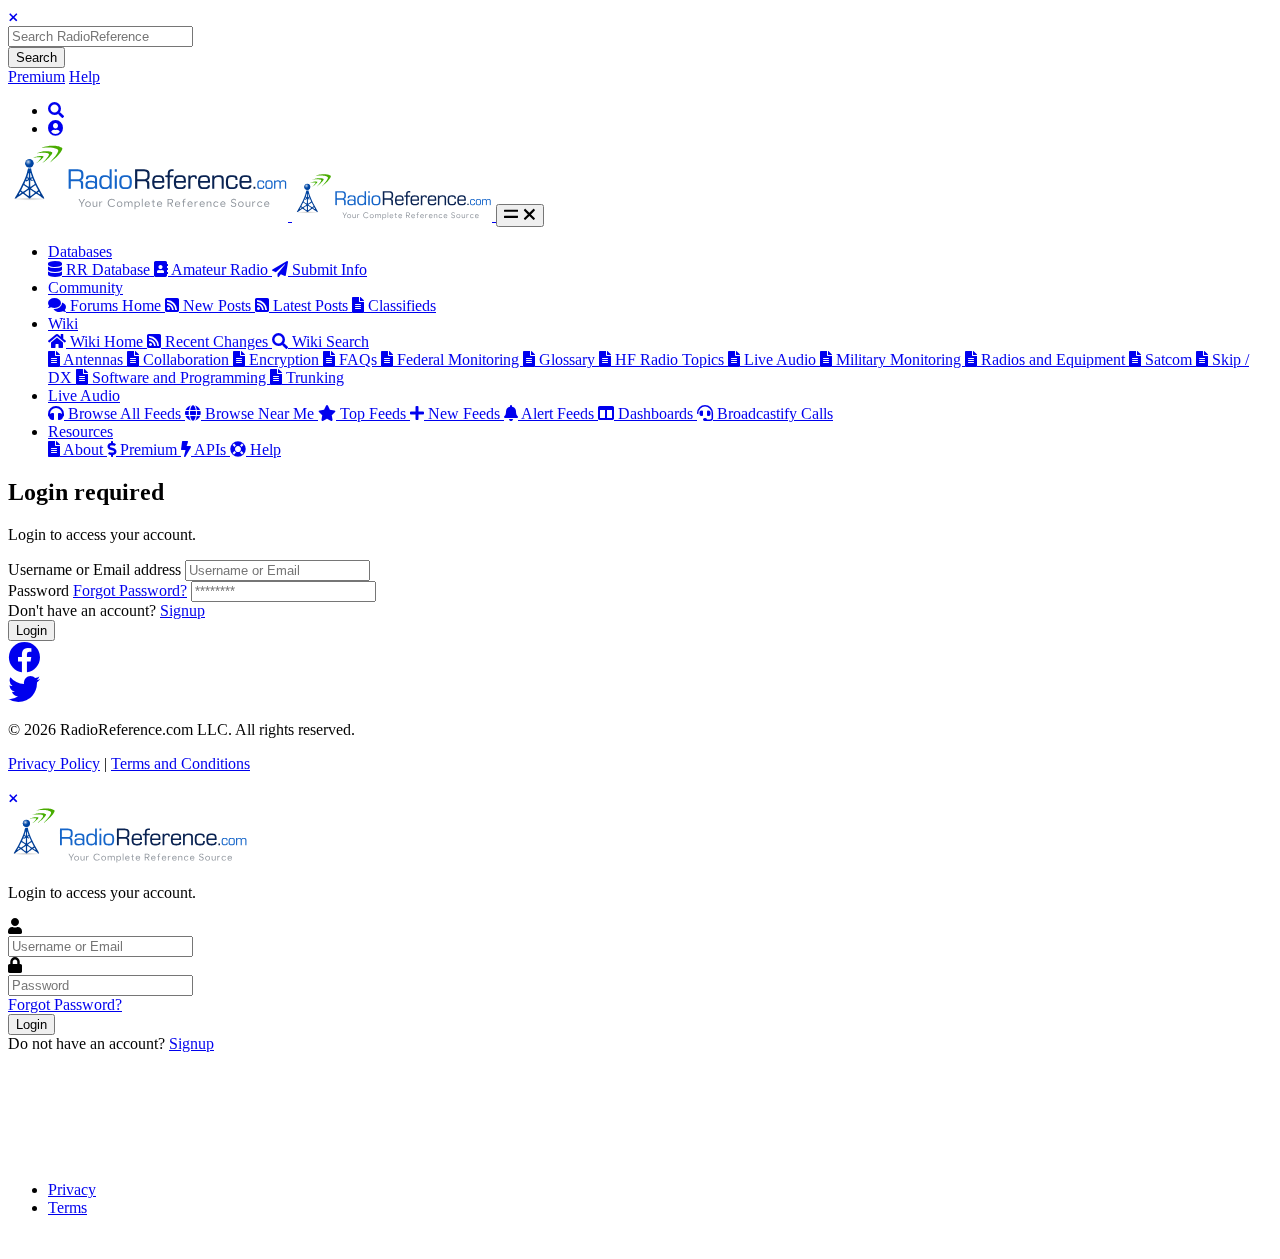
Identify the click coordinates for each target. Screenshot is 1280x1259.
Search (36, 57)
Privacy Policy (54, 763)
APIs (212, 449)
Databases (80, 251)
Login (31, 630)
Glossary (569, 359)
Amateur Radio (221, 269)
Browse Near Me (261, 413)
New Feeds (466, 413)
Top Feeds (375, 413)
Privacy (72, 1189)
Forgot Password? (130, 590)
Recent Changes (218, 341)
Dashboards (657, 413)
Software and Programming (181, 377)
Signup (182, 610)
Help (84, 76)
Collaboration (188, 359)
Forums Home (117, 305)
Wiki (63, 323)
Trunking (315, 377)
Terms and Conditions (180, 763)
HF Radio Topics (671, 359)
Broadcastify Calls (775, 413)
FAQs (360, 359)
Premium (36, 76)
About (85, 449)
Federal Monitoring (460, 359)
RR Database (110, 269)
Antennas (95, 359)
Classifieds (402, 305)
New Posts (219, 305)
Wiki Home (108, 341)
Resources (80, 431)
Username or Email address (94, 569)
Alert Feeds (559, 413)
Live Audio (782, 359)
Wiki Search (330, 341)
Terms (67, 1207)
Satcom (1170, 359)
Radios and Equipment (1055, 359)
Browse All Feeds (126, 413)
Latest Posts (312, 305)
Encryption (286, 359)
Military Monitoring (900, 359)
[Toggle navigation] (520, 215)
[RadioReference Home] (150, 215)
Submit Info (329, 269)
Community (85, 287)
